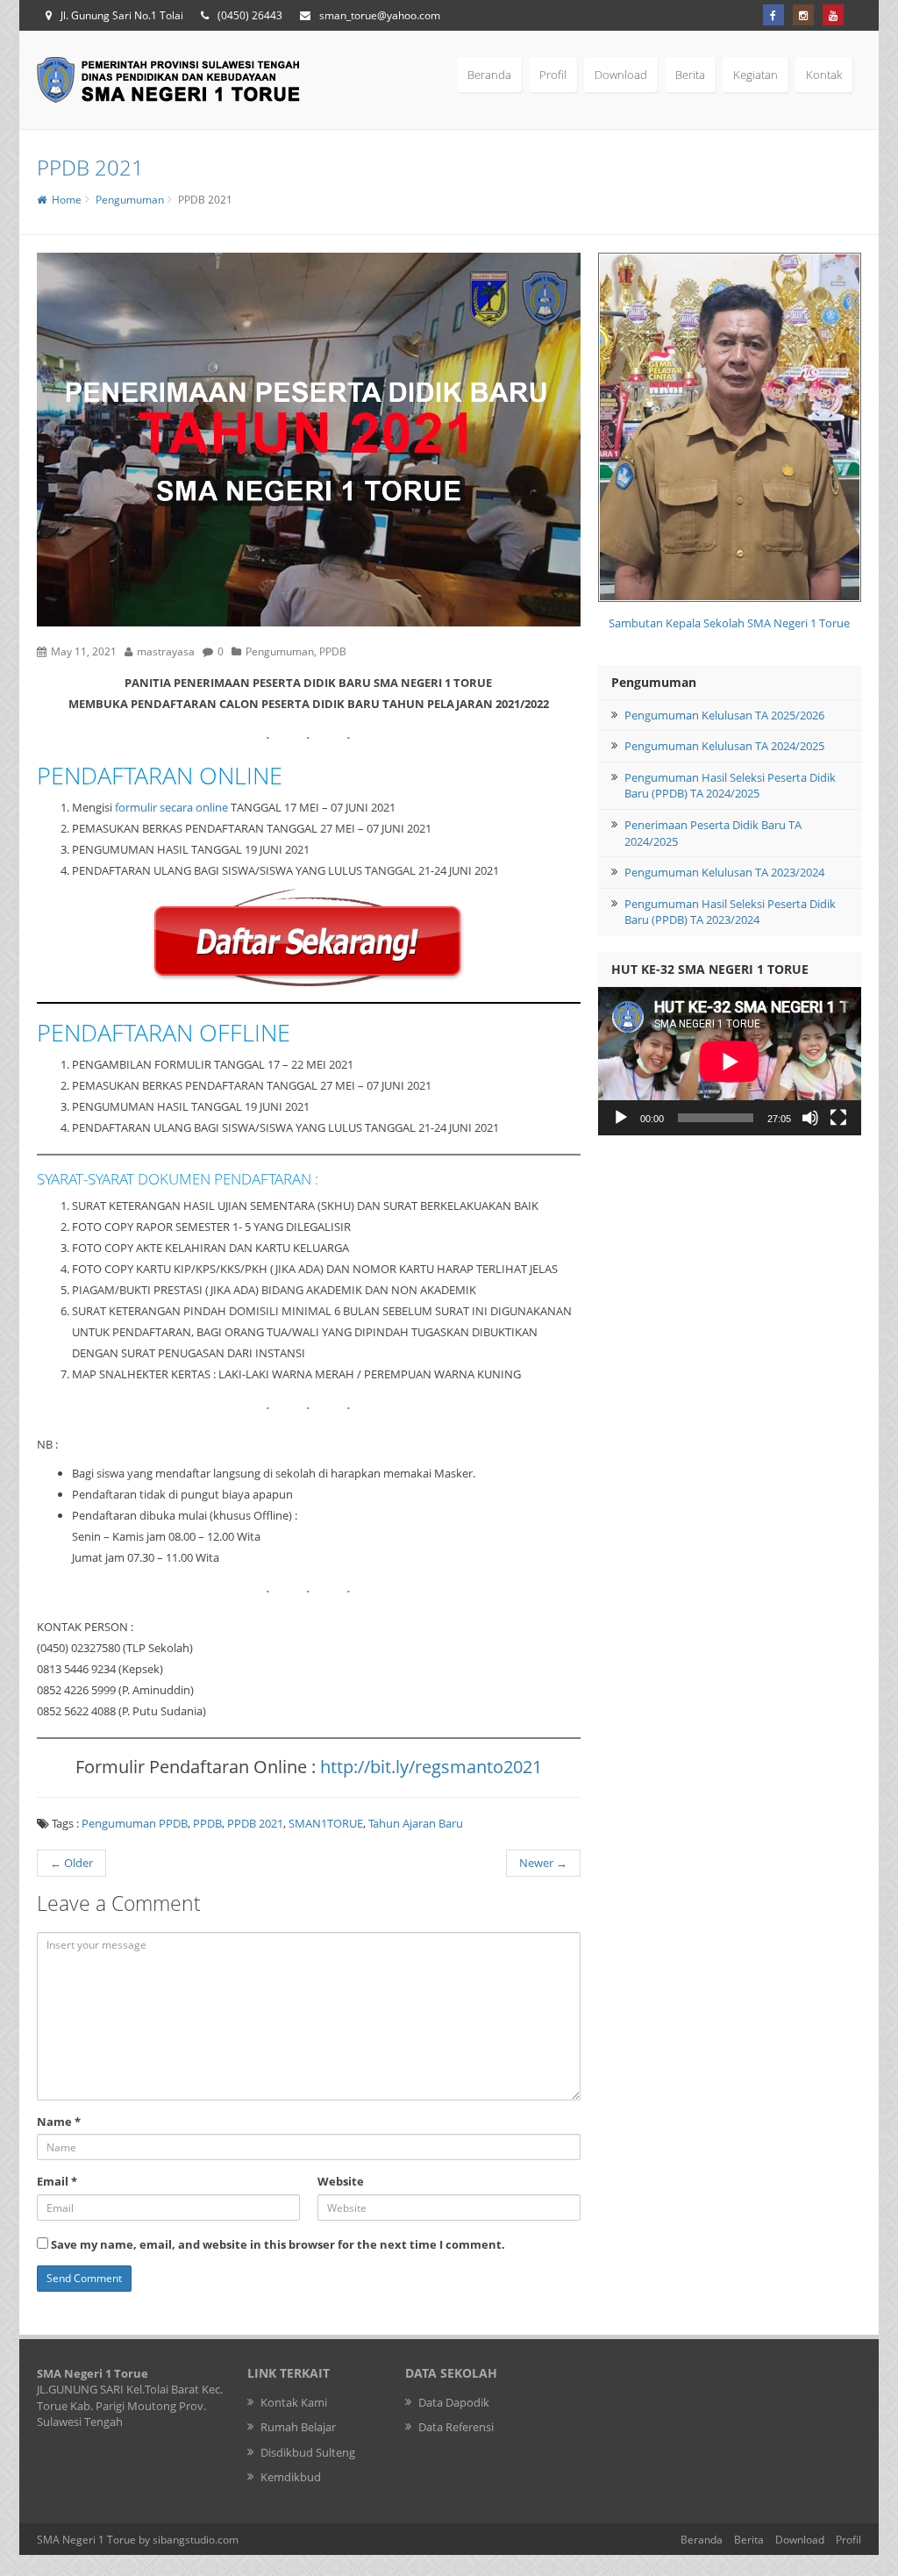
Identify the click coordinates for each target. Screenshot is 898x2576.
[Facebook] (773, 15)
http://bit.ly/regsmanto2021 (431, 1767)
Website (341, 2181)
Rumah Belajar (298, 2427)
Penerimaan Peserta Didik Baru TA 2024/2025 (713, 833)
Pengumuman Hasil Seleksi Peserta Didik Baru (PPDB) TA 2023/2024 (730, 912)
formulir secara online (171, 807)
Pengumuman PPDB (135, 1823)
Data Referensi (456, 2427)
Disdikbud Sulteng (308, 2452)
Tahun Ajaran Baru (416, 1823)
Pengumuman (130, 200)
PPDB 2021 (255, 1823)
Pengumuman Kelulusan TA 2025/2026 (724, 715)
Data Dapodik (454, 2402)
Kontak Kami (294, 2402)
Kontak (824, 75)
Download (621, 75)
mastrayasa (166, 651)
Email (57, 2181)
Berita (690, 75)
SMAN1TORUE (326, 1823)
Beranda (489, 75)
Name (59, 2122)
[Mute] (810, 1118)
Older (71, 1863)
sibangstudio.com (196, 2539)
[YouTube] (833, 15)
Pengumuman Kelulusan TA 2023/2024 (724, 872)
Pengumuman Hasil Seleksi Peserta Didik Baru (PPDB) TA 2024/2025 (730, 786)
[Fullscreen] (838, 1118)
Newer (543, 1863)
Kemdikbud (291, 2477)
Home (64, 200)
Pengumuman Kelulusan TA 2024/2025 (724, 746)
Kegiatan (755, 75)
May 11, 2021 (84, 651)
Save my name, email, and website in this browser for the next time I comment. (278, 2244)
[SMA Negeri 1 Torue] (168, 78)
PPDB (333, 651)
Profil (553, 75)
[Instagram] (803, 15)
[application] (730, 1061)
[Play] (621, 1118)
